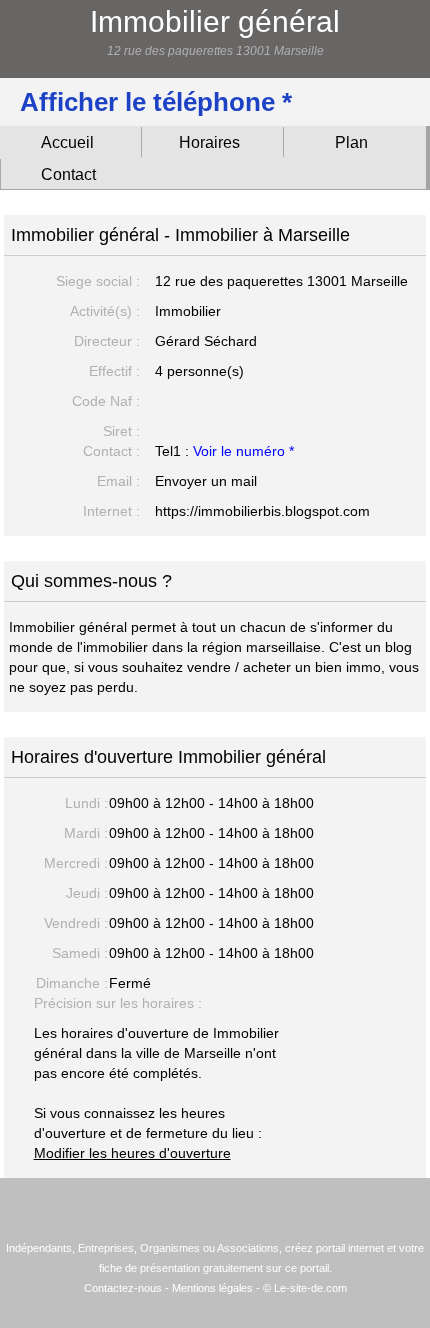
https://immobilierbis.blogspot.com (262, 511)
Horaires (209, 142)
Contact (68, 174)
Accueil (67, 142)
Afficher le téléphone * (156, 102)
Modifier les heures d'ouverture (132, 1153)
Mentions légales (212, 1288)
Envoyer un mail (206, 481)
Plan (351, 142)
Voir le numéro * (243, 451)
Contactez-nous (123, 1288)
